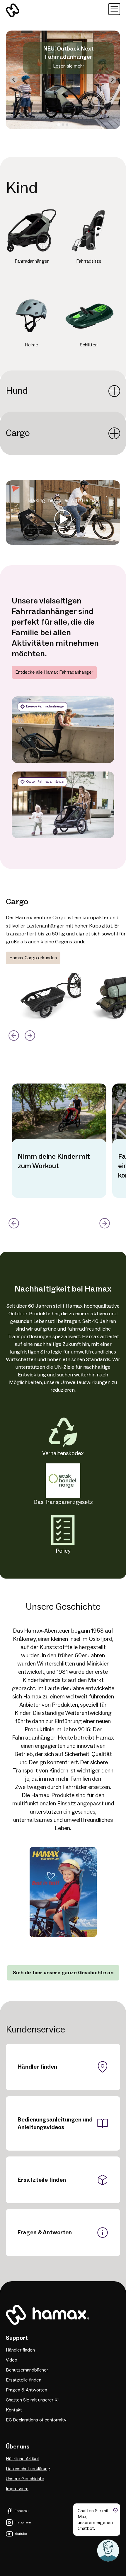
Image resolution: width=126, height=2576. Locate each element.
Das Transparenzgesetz (63, 1502)
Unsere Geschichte (25, 2479)
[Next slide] (112, 80)
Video (12, 2360)
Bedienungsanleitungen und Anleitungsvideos (55, 2124)
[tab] (59, 125)
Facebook (22, 2511)
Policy (63, 1551)
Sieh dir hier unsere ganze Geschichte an (63, 1973)
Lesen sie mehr (69, 66)
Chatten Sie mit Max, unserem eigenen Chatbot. (95, 2520)
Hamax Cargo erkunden (33, 958)
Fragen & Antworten (45, 2233)
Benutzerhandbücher (27, 2370)
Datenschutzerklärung (28, 2469)
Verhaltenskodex (63, 1453)
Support (17, 2338)
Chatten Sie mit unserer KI (32, 2400)
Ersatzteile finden (42, 2180)
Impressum (17, 2489)
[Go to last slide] (14, 80)
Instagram (23, 2522)
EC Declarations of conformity (36, 2420)
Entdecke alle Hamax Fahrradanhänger (54, 672)
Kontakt (14, 2410)
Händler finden (37, 2067)
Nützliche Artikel (22, 2459)
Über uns (18, 2447)
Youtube (21, 2534)
